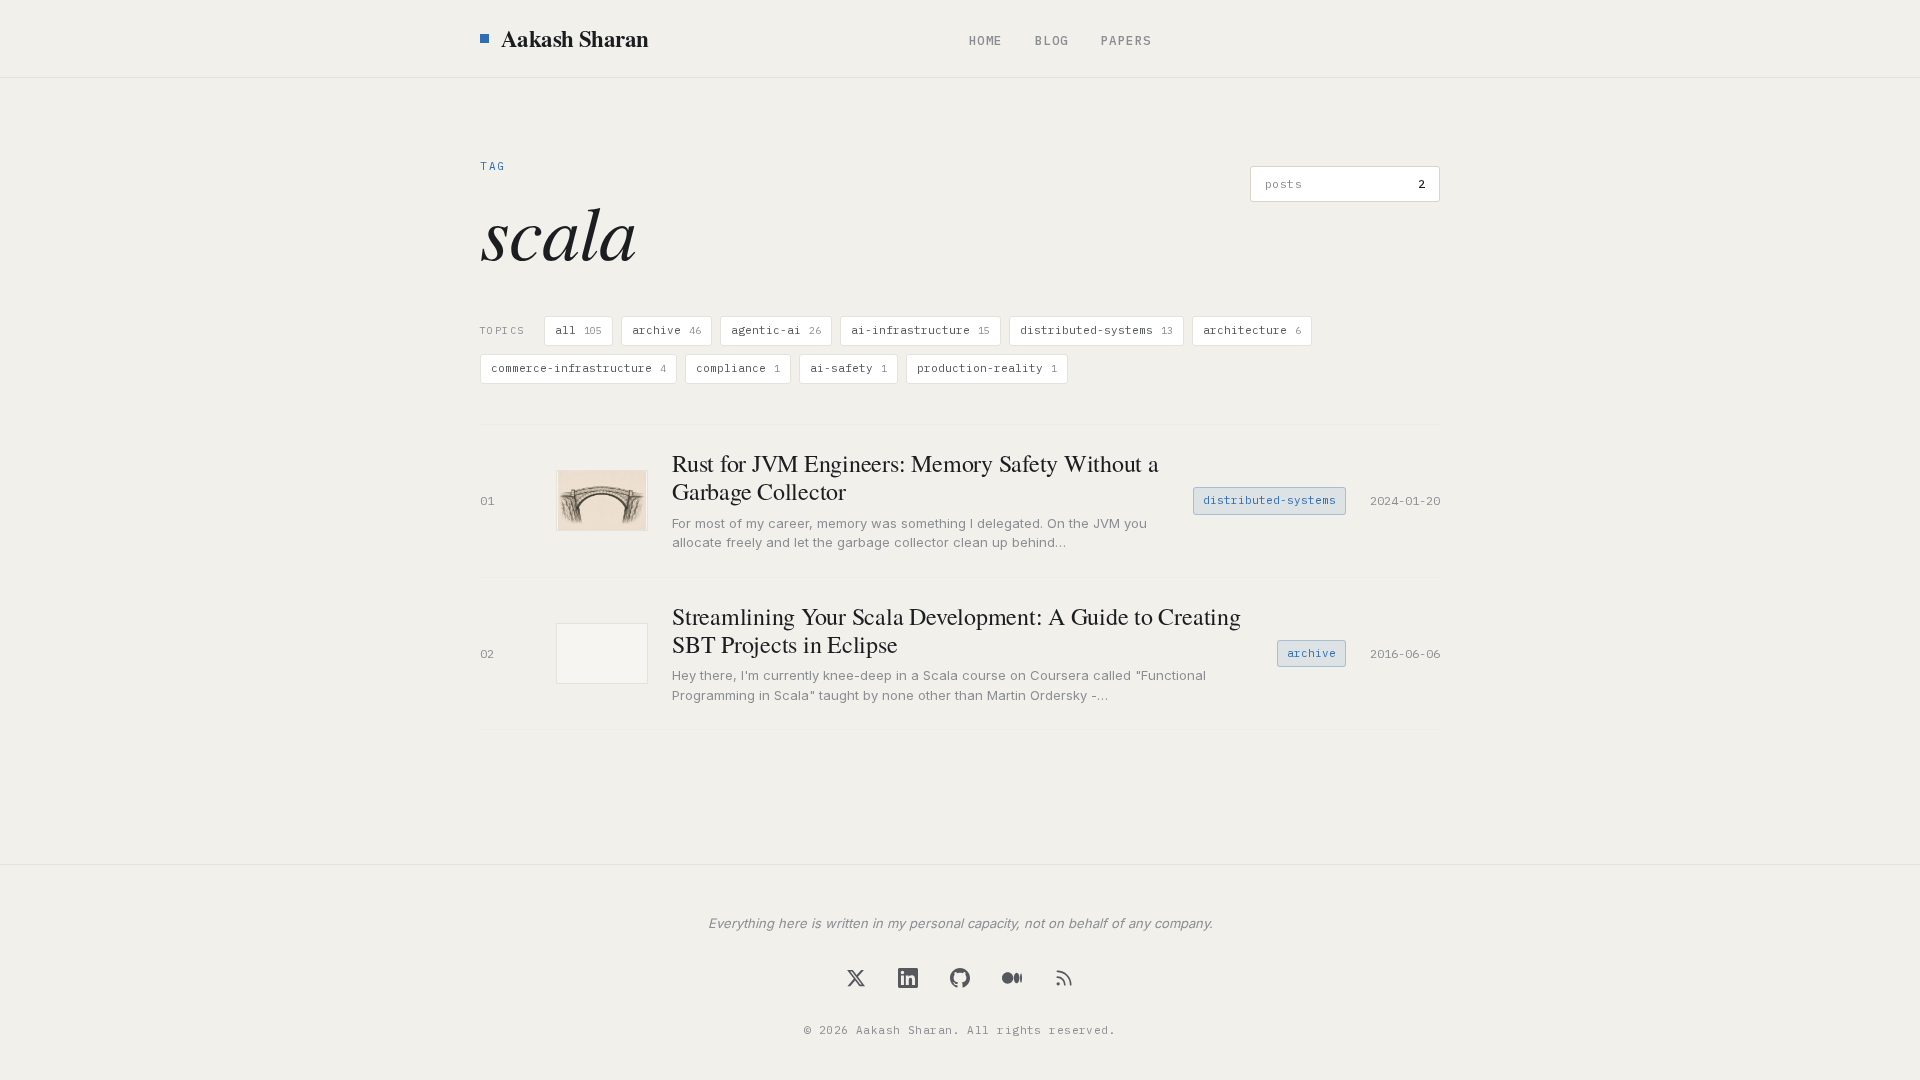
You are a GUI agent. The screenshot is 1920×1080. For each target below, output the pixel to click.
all (578, 330)
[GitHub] (960, 978)
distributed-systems (1096, 330)
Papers (1126, 40)
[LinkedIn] (908, 978)
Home (986, 40)
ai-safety (848, 368)
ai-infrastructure (920, 330)
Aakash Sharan (575, 38)
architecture (1252, 330)
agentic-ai (776, 330)
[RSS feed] (1064, 978)
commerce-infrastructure (578, 368)
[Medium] (1012, 978)
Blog (1052, 40)
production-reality (987, 368)
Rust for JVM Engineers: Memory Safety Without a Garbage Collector (915, 477)
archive (666, 330)
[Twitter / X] (856, 978)
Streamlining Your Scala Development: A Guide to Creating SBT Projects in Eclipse (956, 630)
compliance (738, 368)
